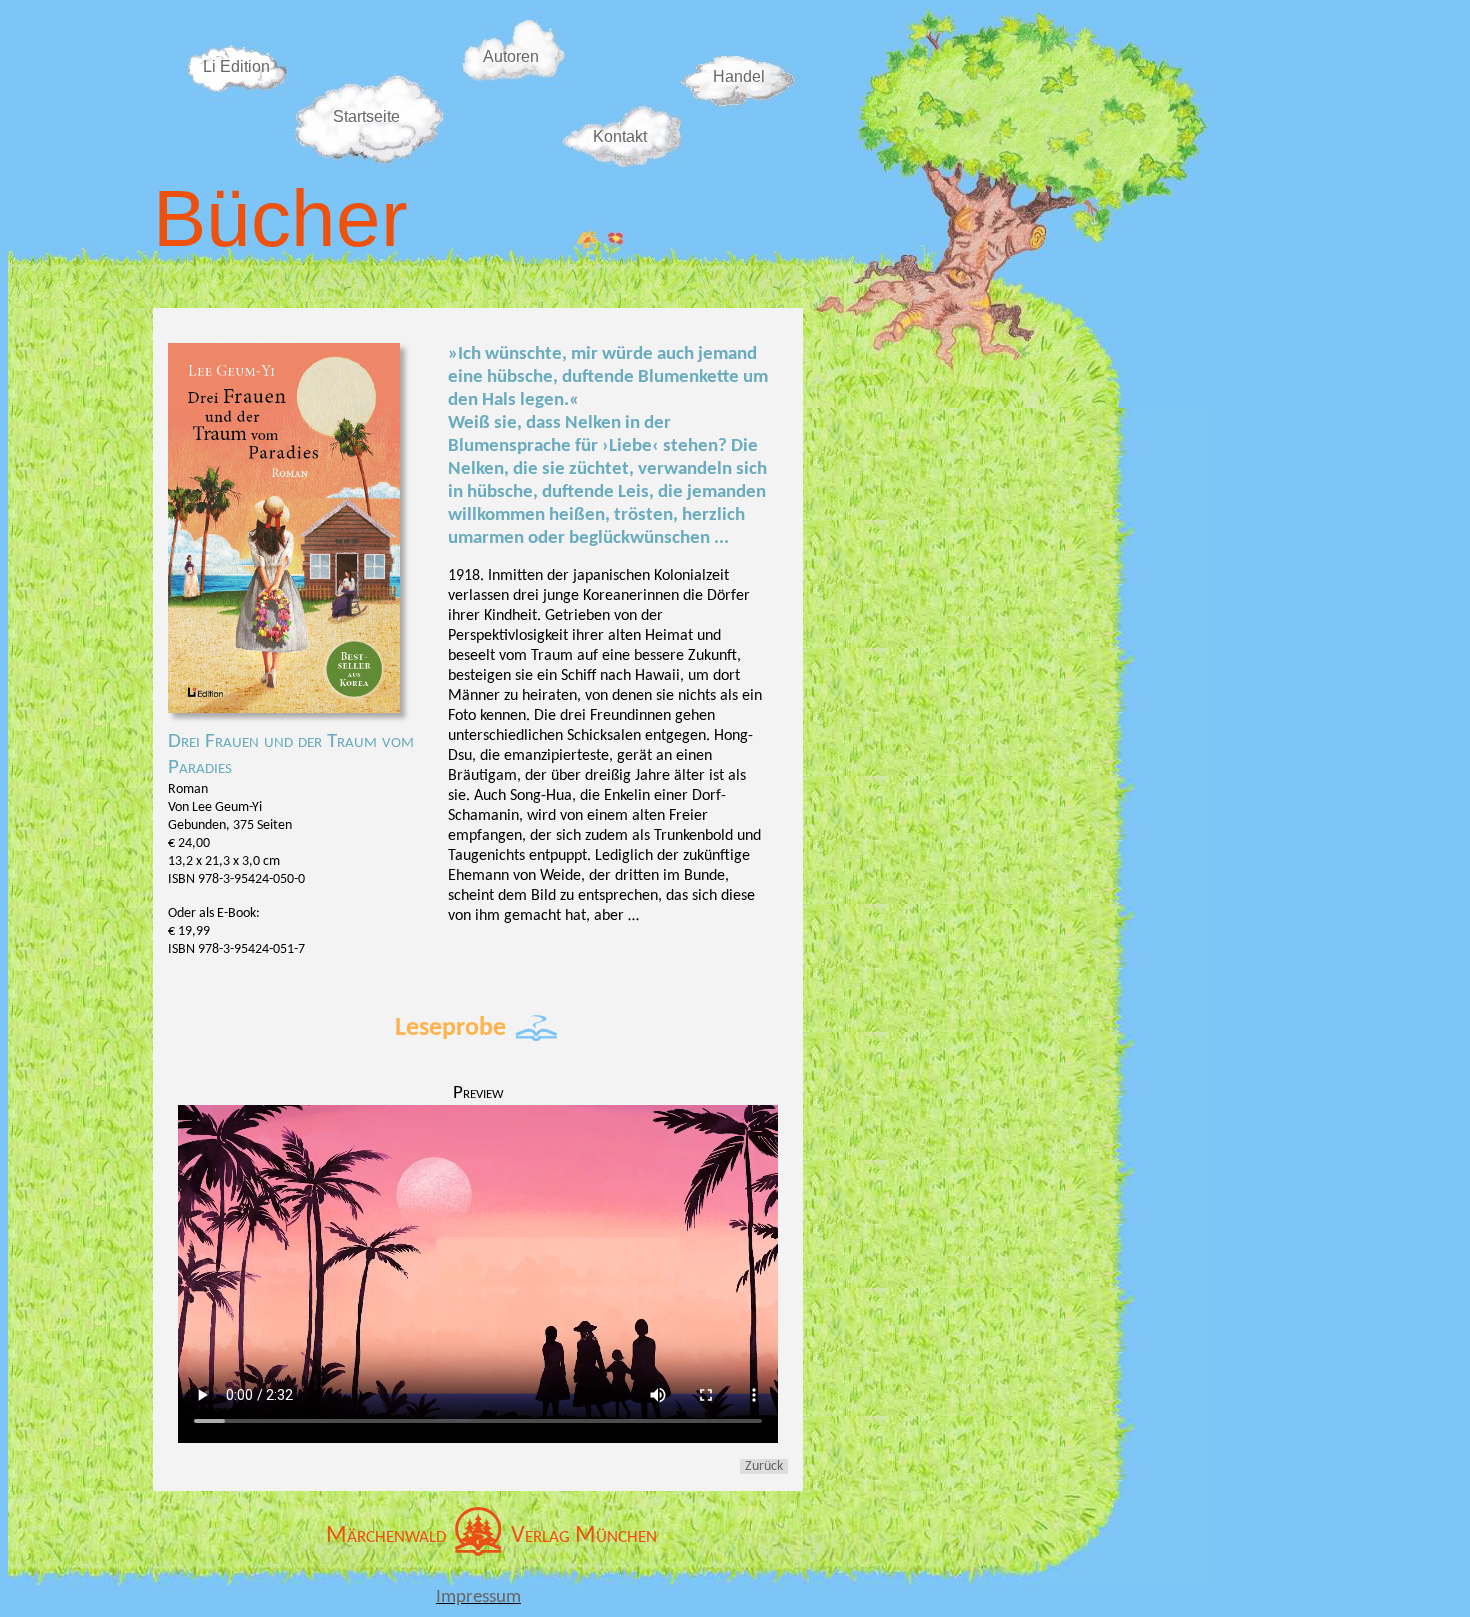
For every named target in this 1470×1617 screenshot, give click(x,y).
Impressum (478, 1597)
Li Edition (236, 66)
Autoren (511, 56)
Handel (739, 76)
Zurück (764, 1466)
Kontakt (620, 136)
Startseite (366, 116)
